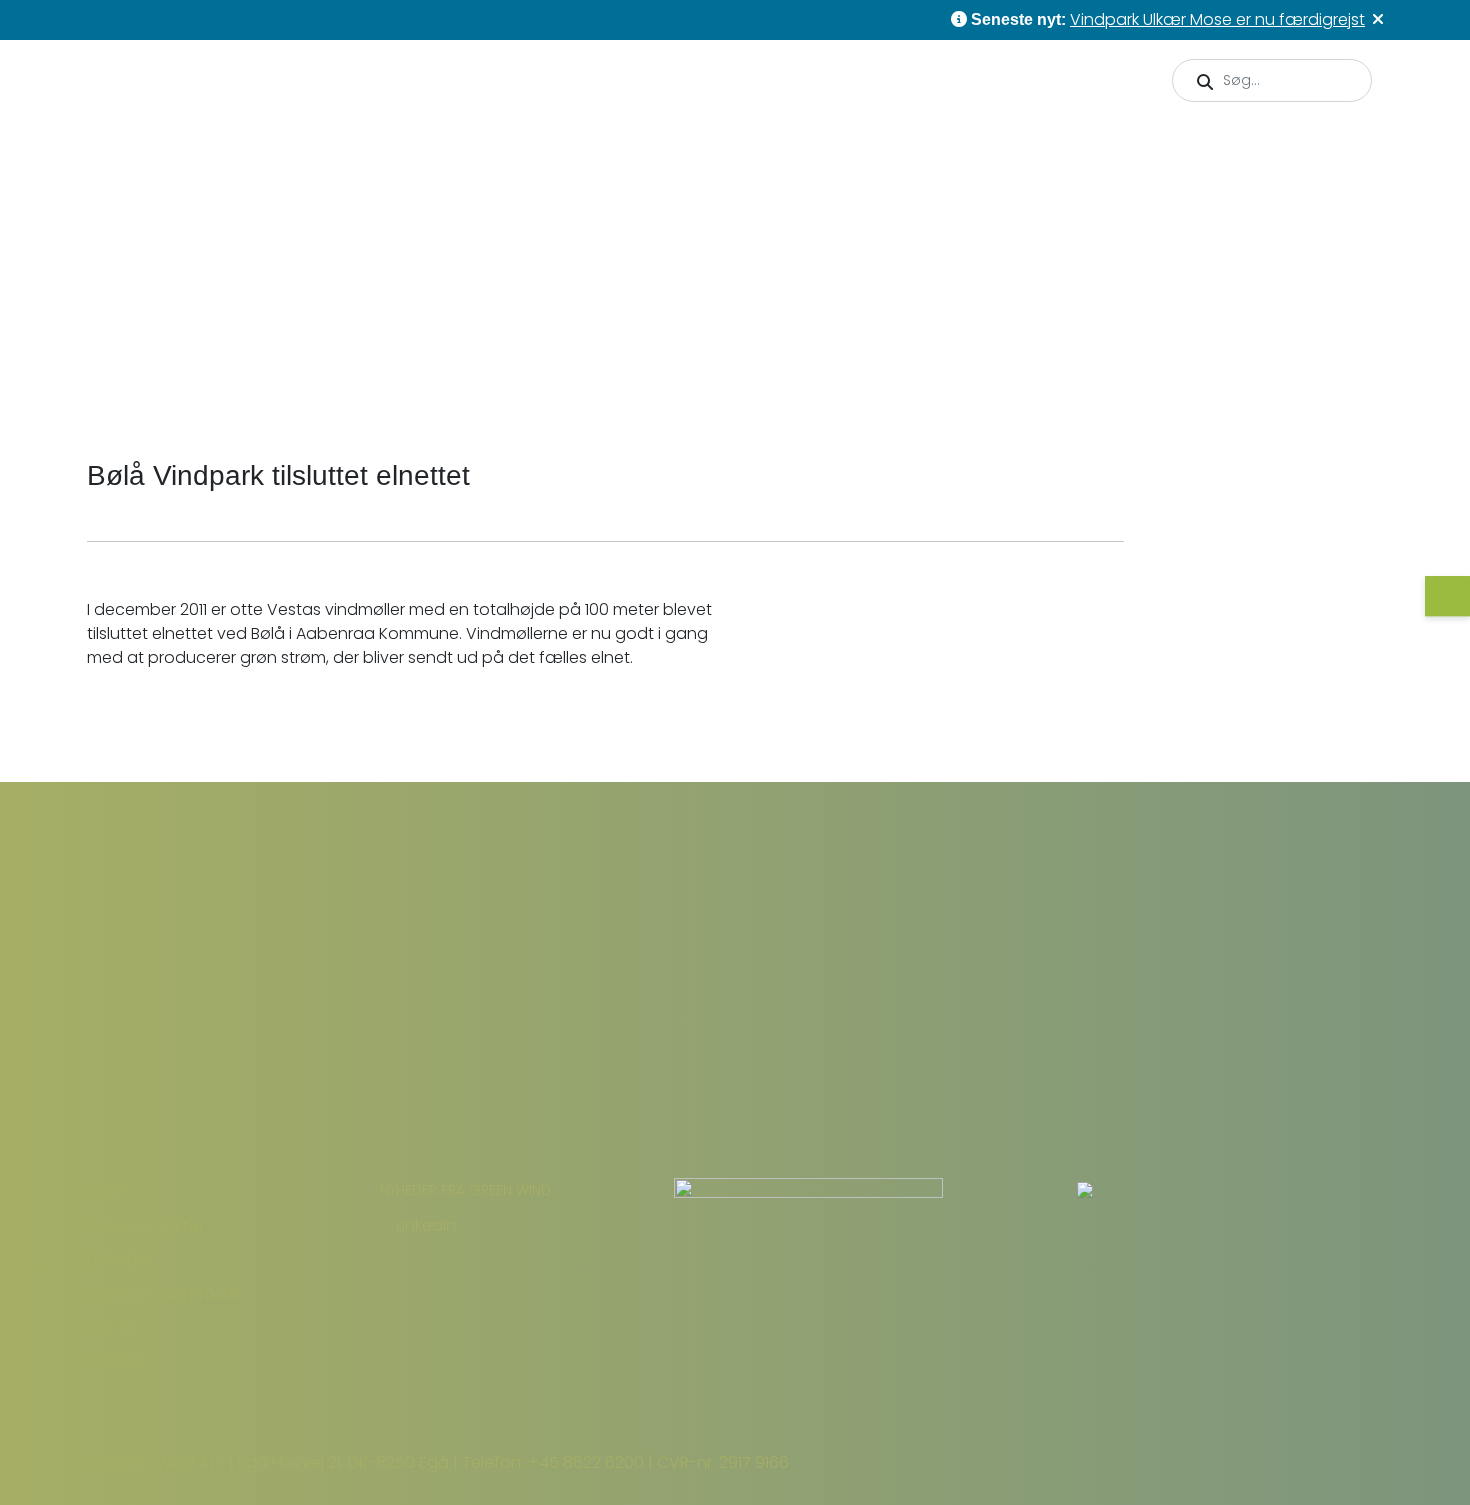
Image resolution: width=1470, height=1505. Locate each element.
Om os (1222, 146)
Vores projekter (769, 146)
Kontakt (1335, 145)
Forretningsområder (1063, 146)
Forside (213, 373)
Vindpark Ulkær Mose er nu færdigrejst (1217, 19)
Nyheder (917, 145)
